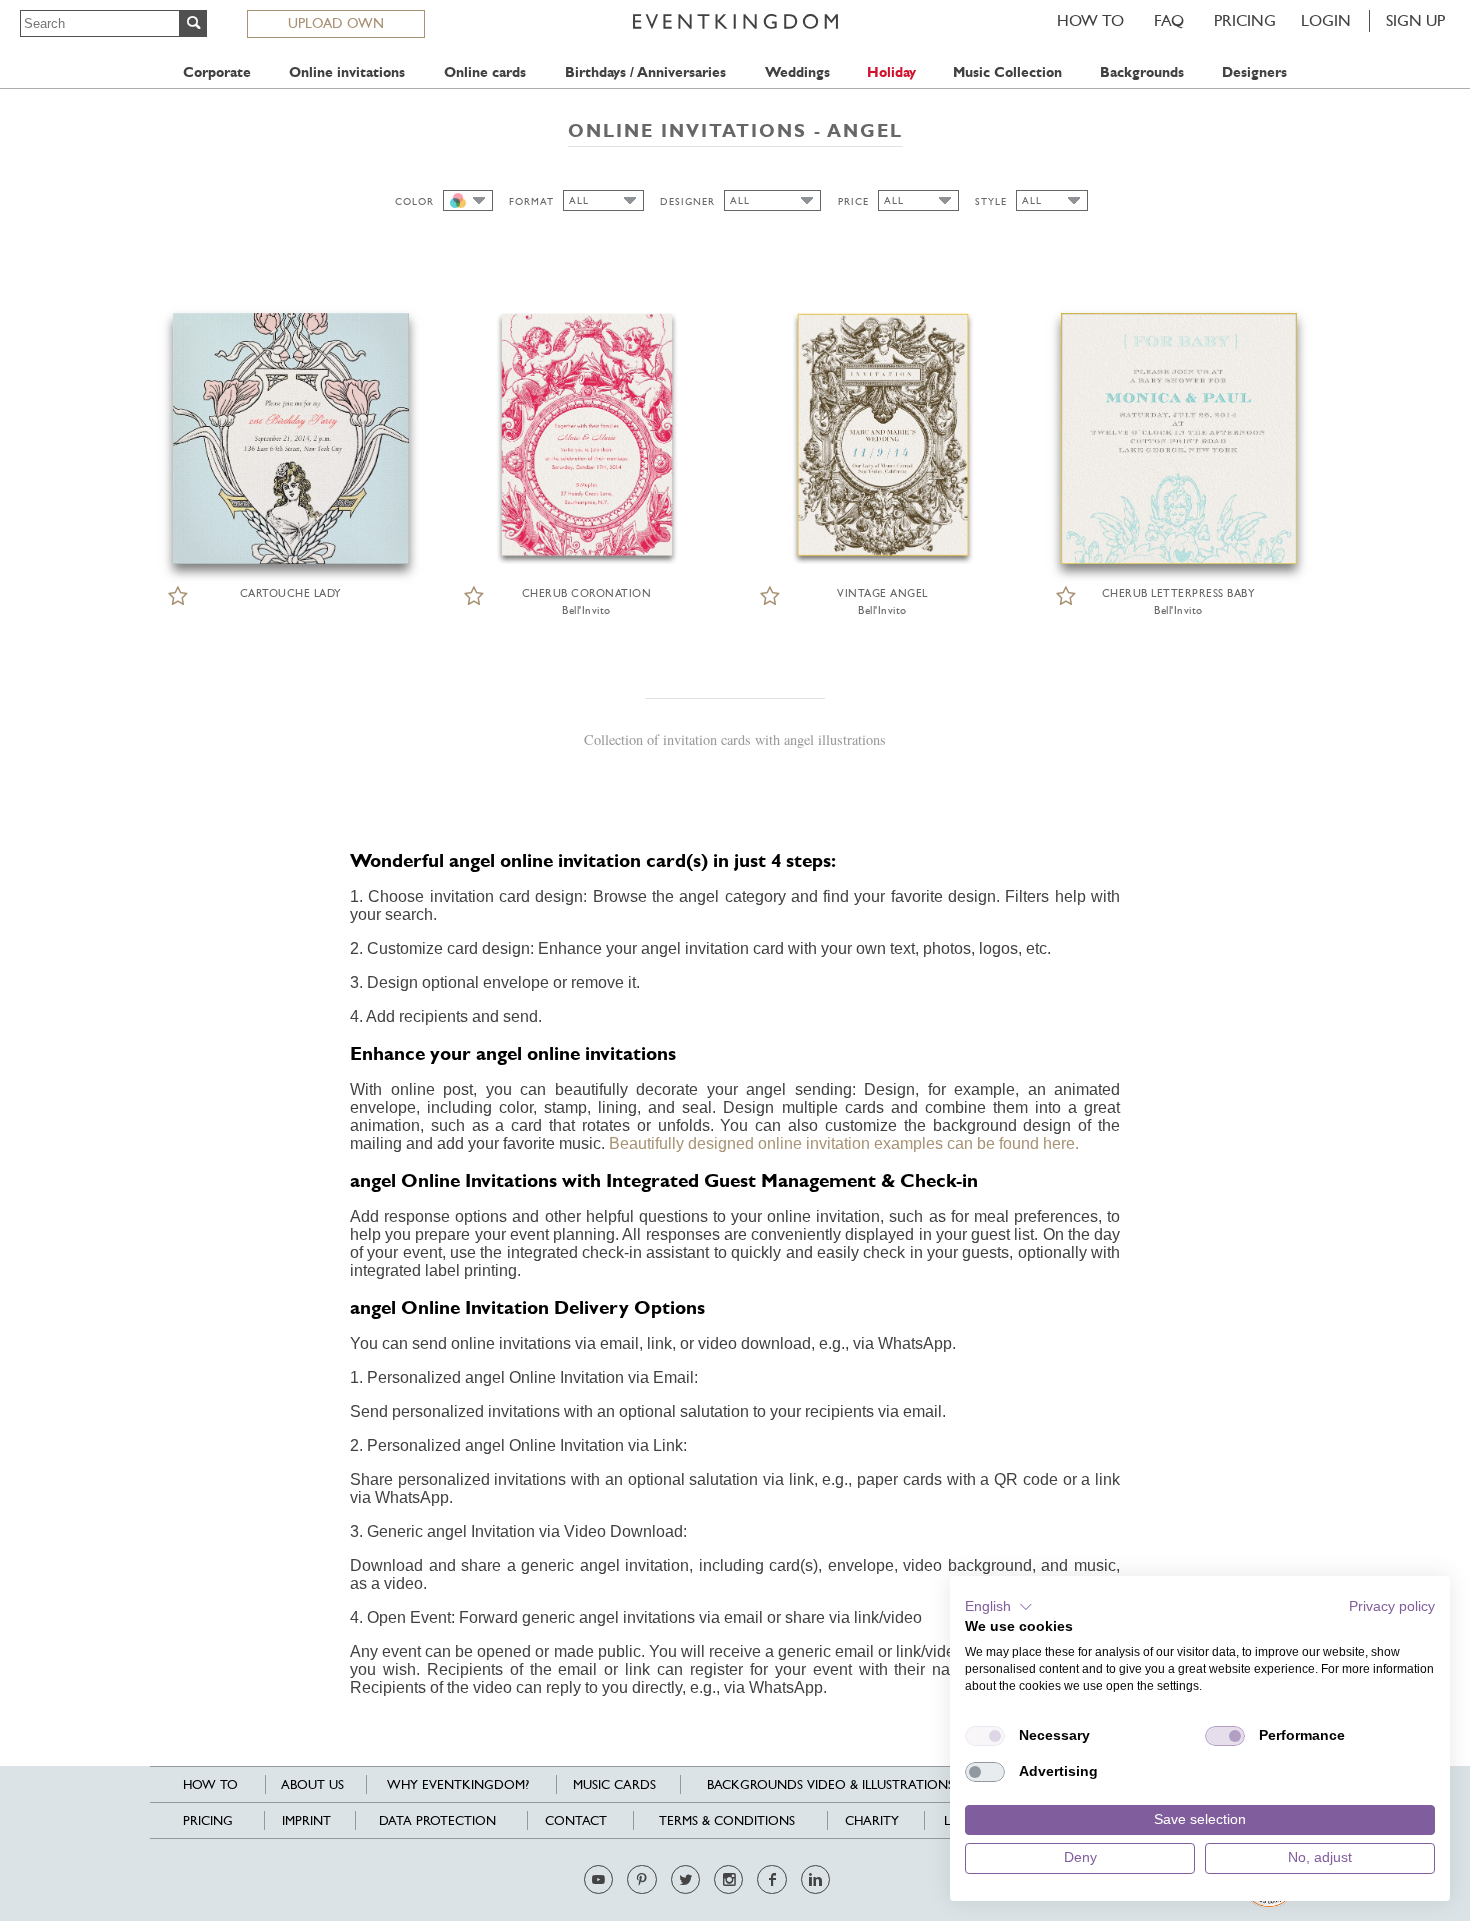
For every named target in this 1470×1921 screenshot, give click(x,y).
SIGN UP (1415, 20)
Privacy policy (1392, 1606)
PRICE (853, 201)
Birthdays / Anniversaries (645, 72)
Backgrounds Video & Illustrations (830, 1784)
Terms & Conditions (727, 1820)
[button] (999, 1607)
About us (312, 1784)
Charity (872, 1820)
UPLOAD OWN (336, 23)
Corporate (217, 72)
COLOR (414, 201)
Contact (576, 1820)
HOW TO (1090, 20)
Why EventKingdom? (458, 1784)
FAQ (1169, 20)
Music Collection (1007, 72)
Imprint (306, 1820)
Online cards (485, 72)
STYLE (991, 201)
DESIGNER (687, 201)
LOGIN (1326, 20)
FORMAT (531, 201)
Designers (1254, 72)
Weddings (797, 72)
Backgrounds (1142, 72)
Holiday (891, 72)
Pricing (1245, 20)
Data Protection (437, 1820)
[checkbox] (985, 1736)
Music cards (614, 1784)
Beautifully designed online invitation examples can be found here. (844, 1143)
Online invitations (347, 72)
